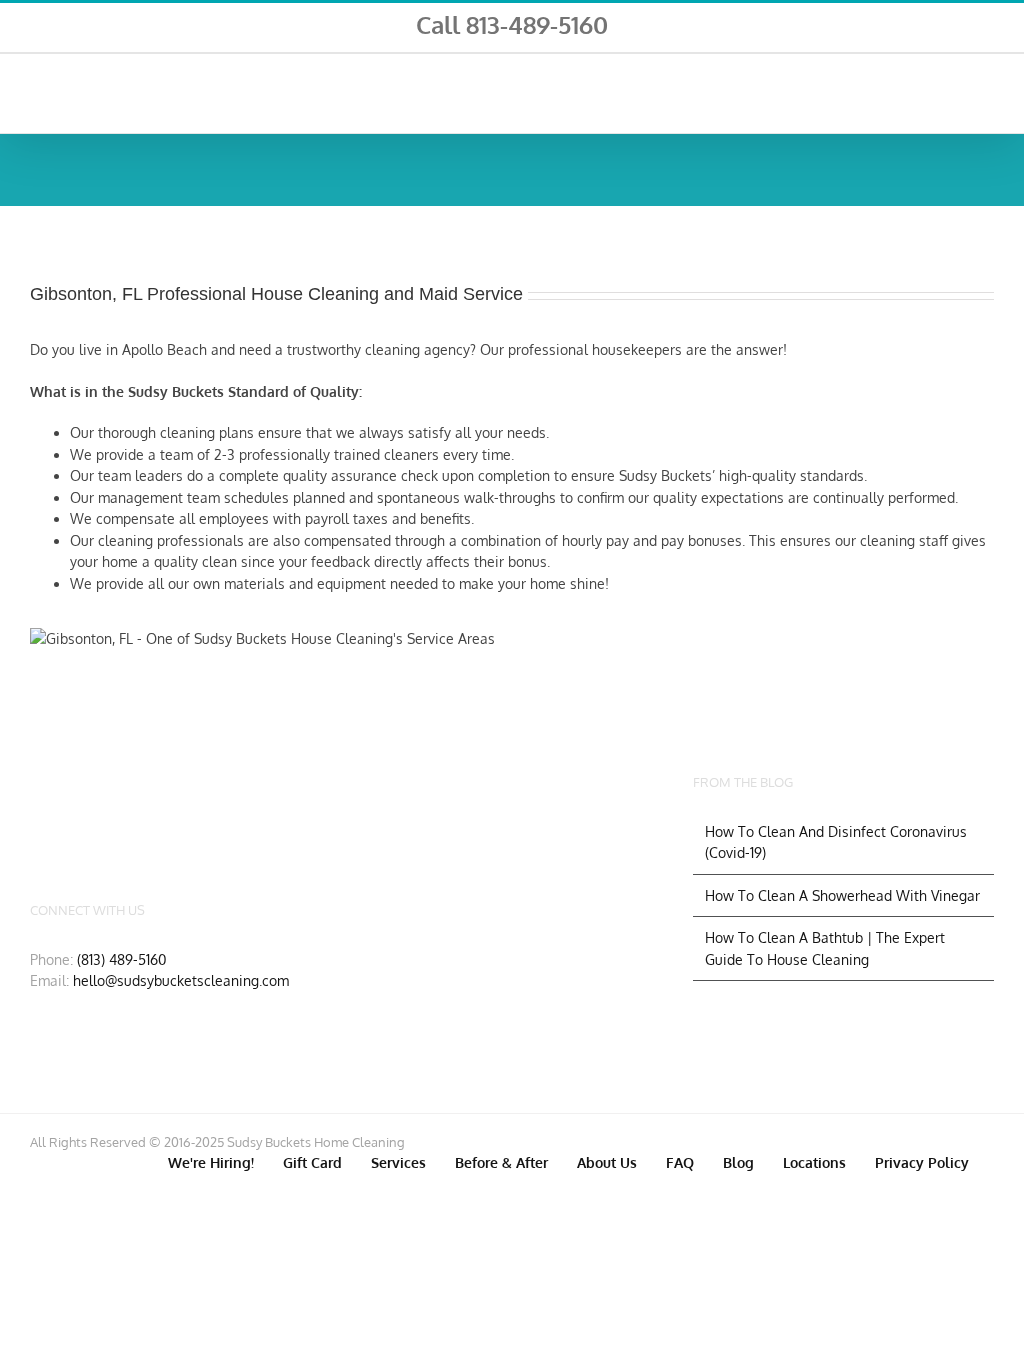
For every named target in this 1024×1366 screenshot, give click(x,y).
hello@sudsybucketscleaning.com (181, 980)
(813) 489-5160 (121, 959)
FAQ (680, 1162)
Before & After (501, 1162)
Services (398, 1162)
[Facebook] (55, 805)
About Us (607, 1162)
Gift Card (312, 1162)
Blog (738, 1162)
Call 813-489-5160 (512, 24)
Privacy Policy (922, 1162)
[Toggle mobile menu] (986, 89)
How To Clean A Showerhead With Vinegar (842, 895)
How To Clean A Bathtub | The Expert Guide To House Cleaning (825, 948)
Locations (814, 1162)
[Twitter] (120, 805)
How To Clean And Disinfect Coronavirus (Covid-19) (836, 842)
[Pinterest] (250, 805)
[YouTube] (185, 805)
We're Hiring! (211, 1162)
